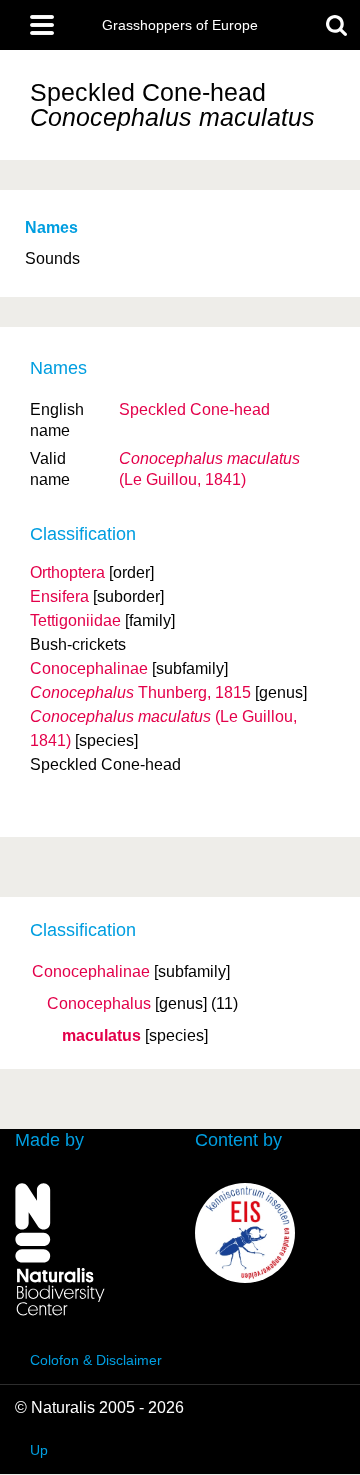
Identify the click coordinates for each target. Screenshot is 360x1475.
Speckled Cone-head (194, 409)
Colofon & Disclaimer (96, 1360)
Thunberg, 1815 (140, 692)
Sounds (52, 258)
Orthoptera (67, 572)
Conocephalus (99, 1004)
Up (39, 1450)
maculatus (101, 1036)
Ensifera (59, 596)
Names (51, 227)
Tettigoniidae (75, 620)
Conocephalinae (91, 972)
